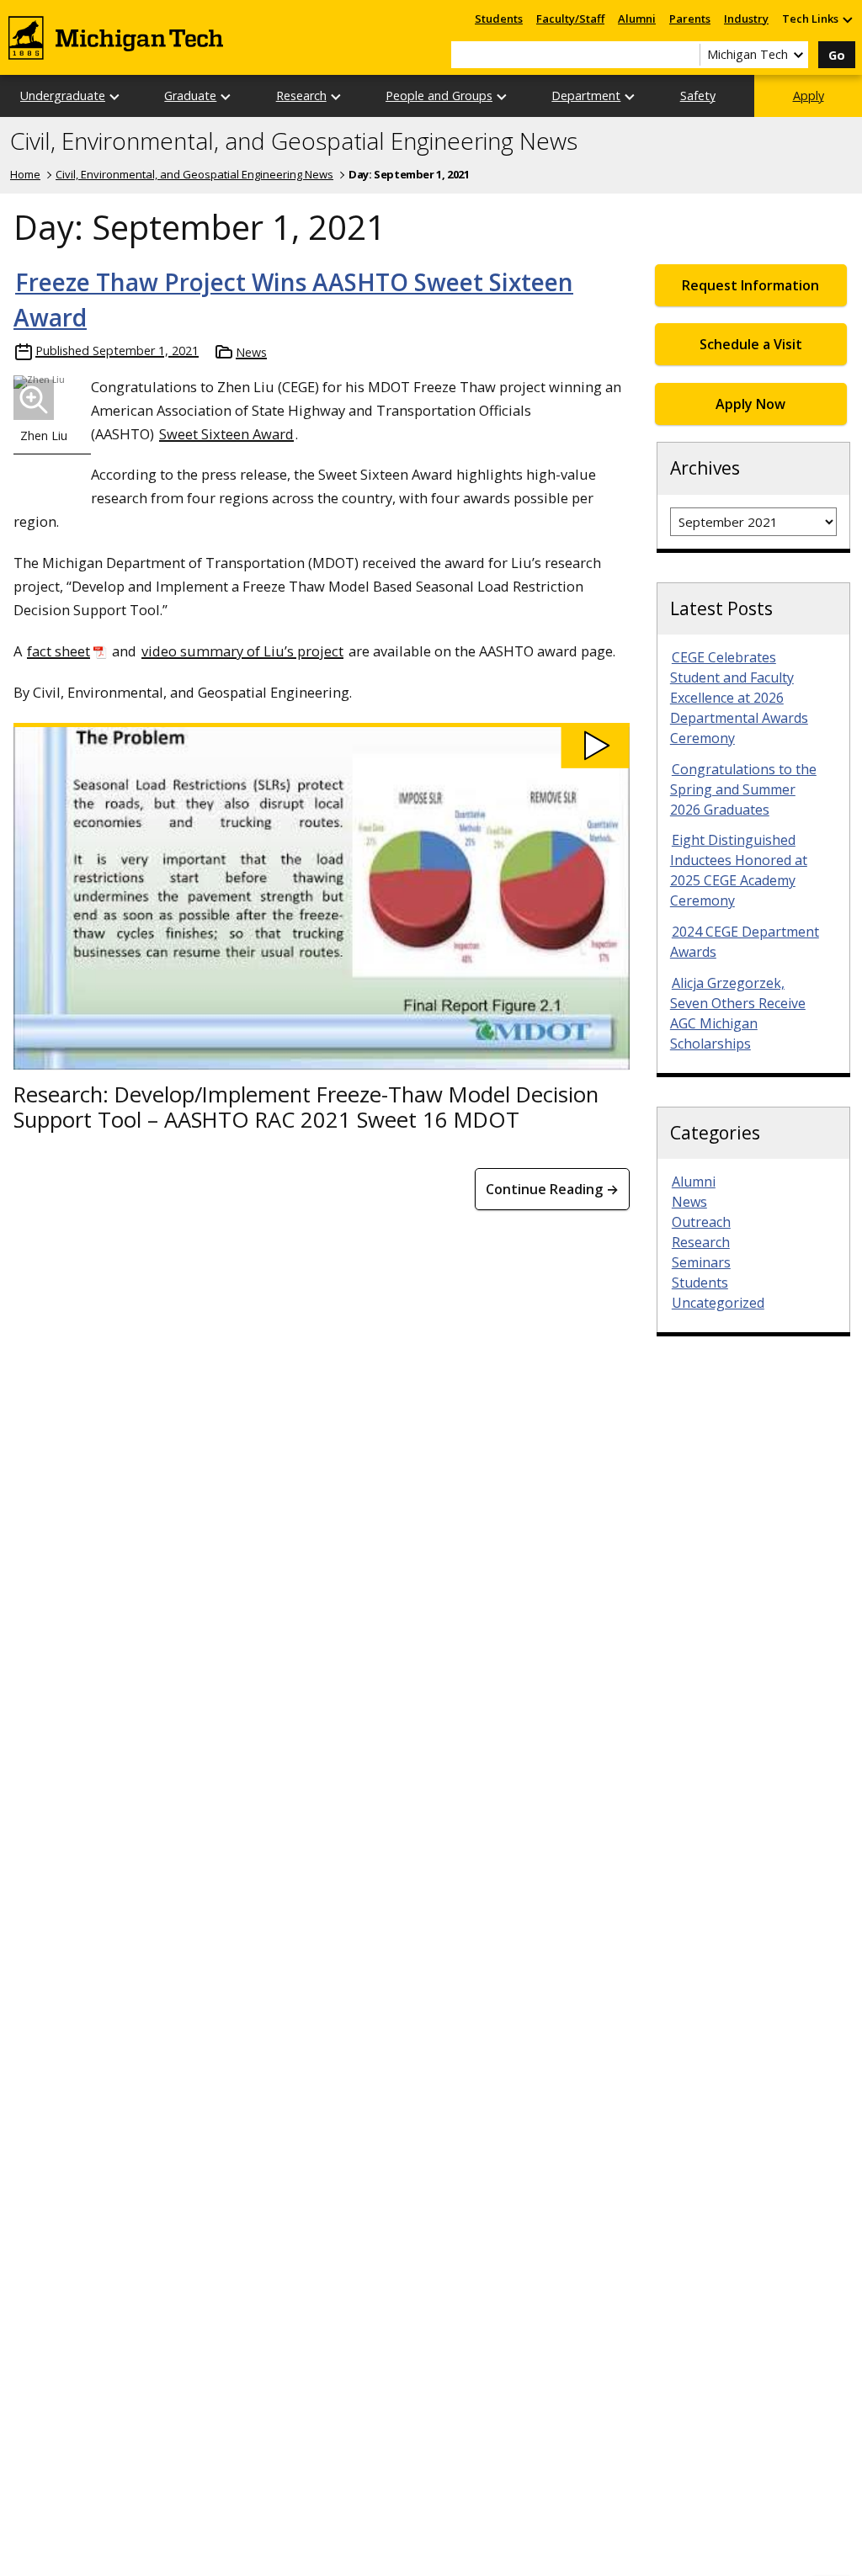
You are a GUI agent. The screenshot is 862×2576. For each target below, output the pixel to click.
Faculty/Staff (570, 19)
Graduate (190, 96)
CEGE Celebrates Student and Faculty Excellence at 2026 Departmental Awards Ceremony (739, 698)
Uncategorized (718, 1303)
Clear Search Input (687, 55)
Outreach (701, 1222)
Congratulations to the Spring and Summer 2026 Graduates (743, 789)
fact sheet (59, 651)
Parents (690, 19)
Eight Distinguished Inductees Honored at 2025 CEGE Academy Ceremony (739, 870)
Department (586, 96)
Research (301, 96)
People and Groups (439, 96)
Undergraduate (63, 96)
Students (499, 19)
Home (25, 174)
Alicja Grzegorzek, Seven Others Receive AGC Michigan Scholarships (738, 1013)
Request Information (750, 285)
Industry (746, 19)
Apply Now (750, 404)
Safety (698, 96)
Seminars (701, 1262)
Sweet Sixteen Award (226, 434)
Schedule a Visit (751, 344)
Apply (809, 96)
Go (837, 55)
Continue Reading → (552, 1189)
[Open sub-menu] (847, 19)
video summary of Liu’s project (242, 651)
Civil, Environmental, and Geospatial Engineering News (294, 141)
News (251, 352)
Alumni (637, 19)
